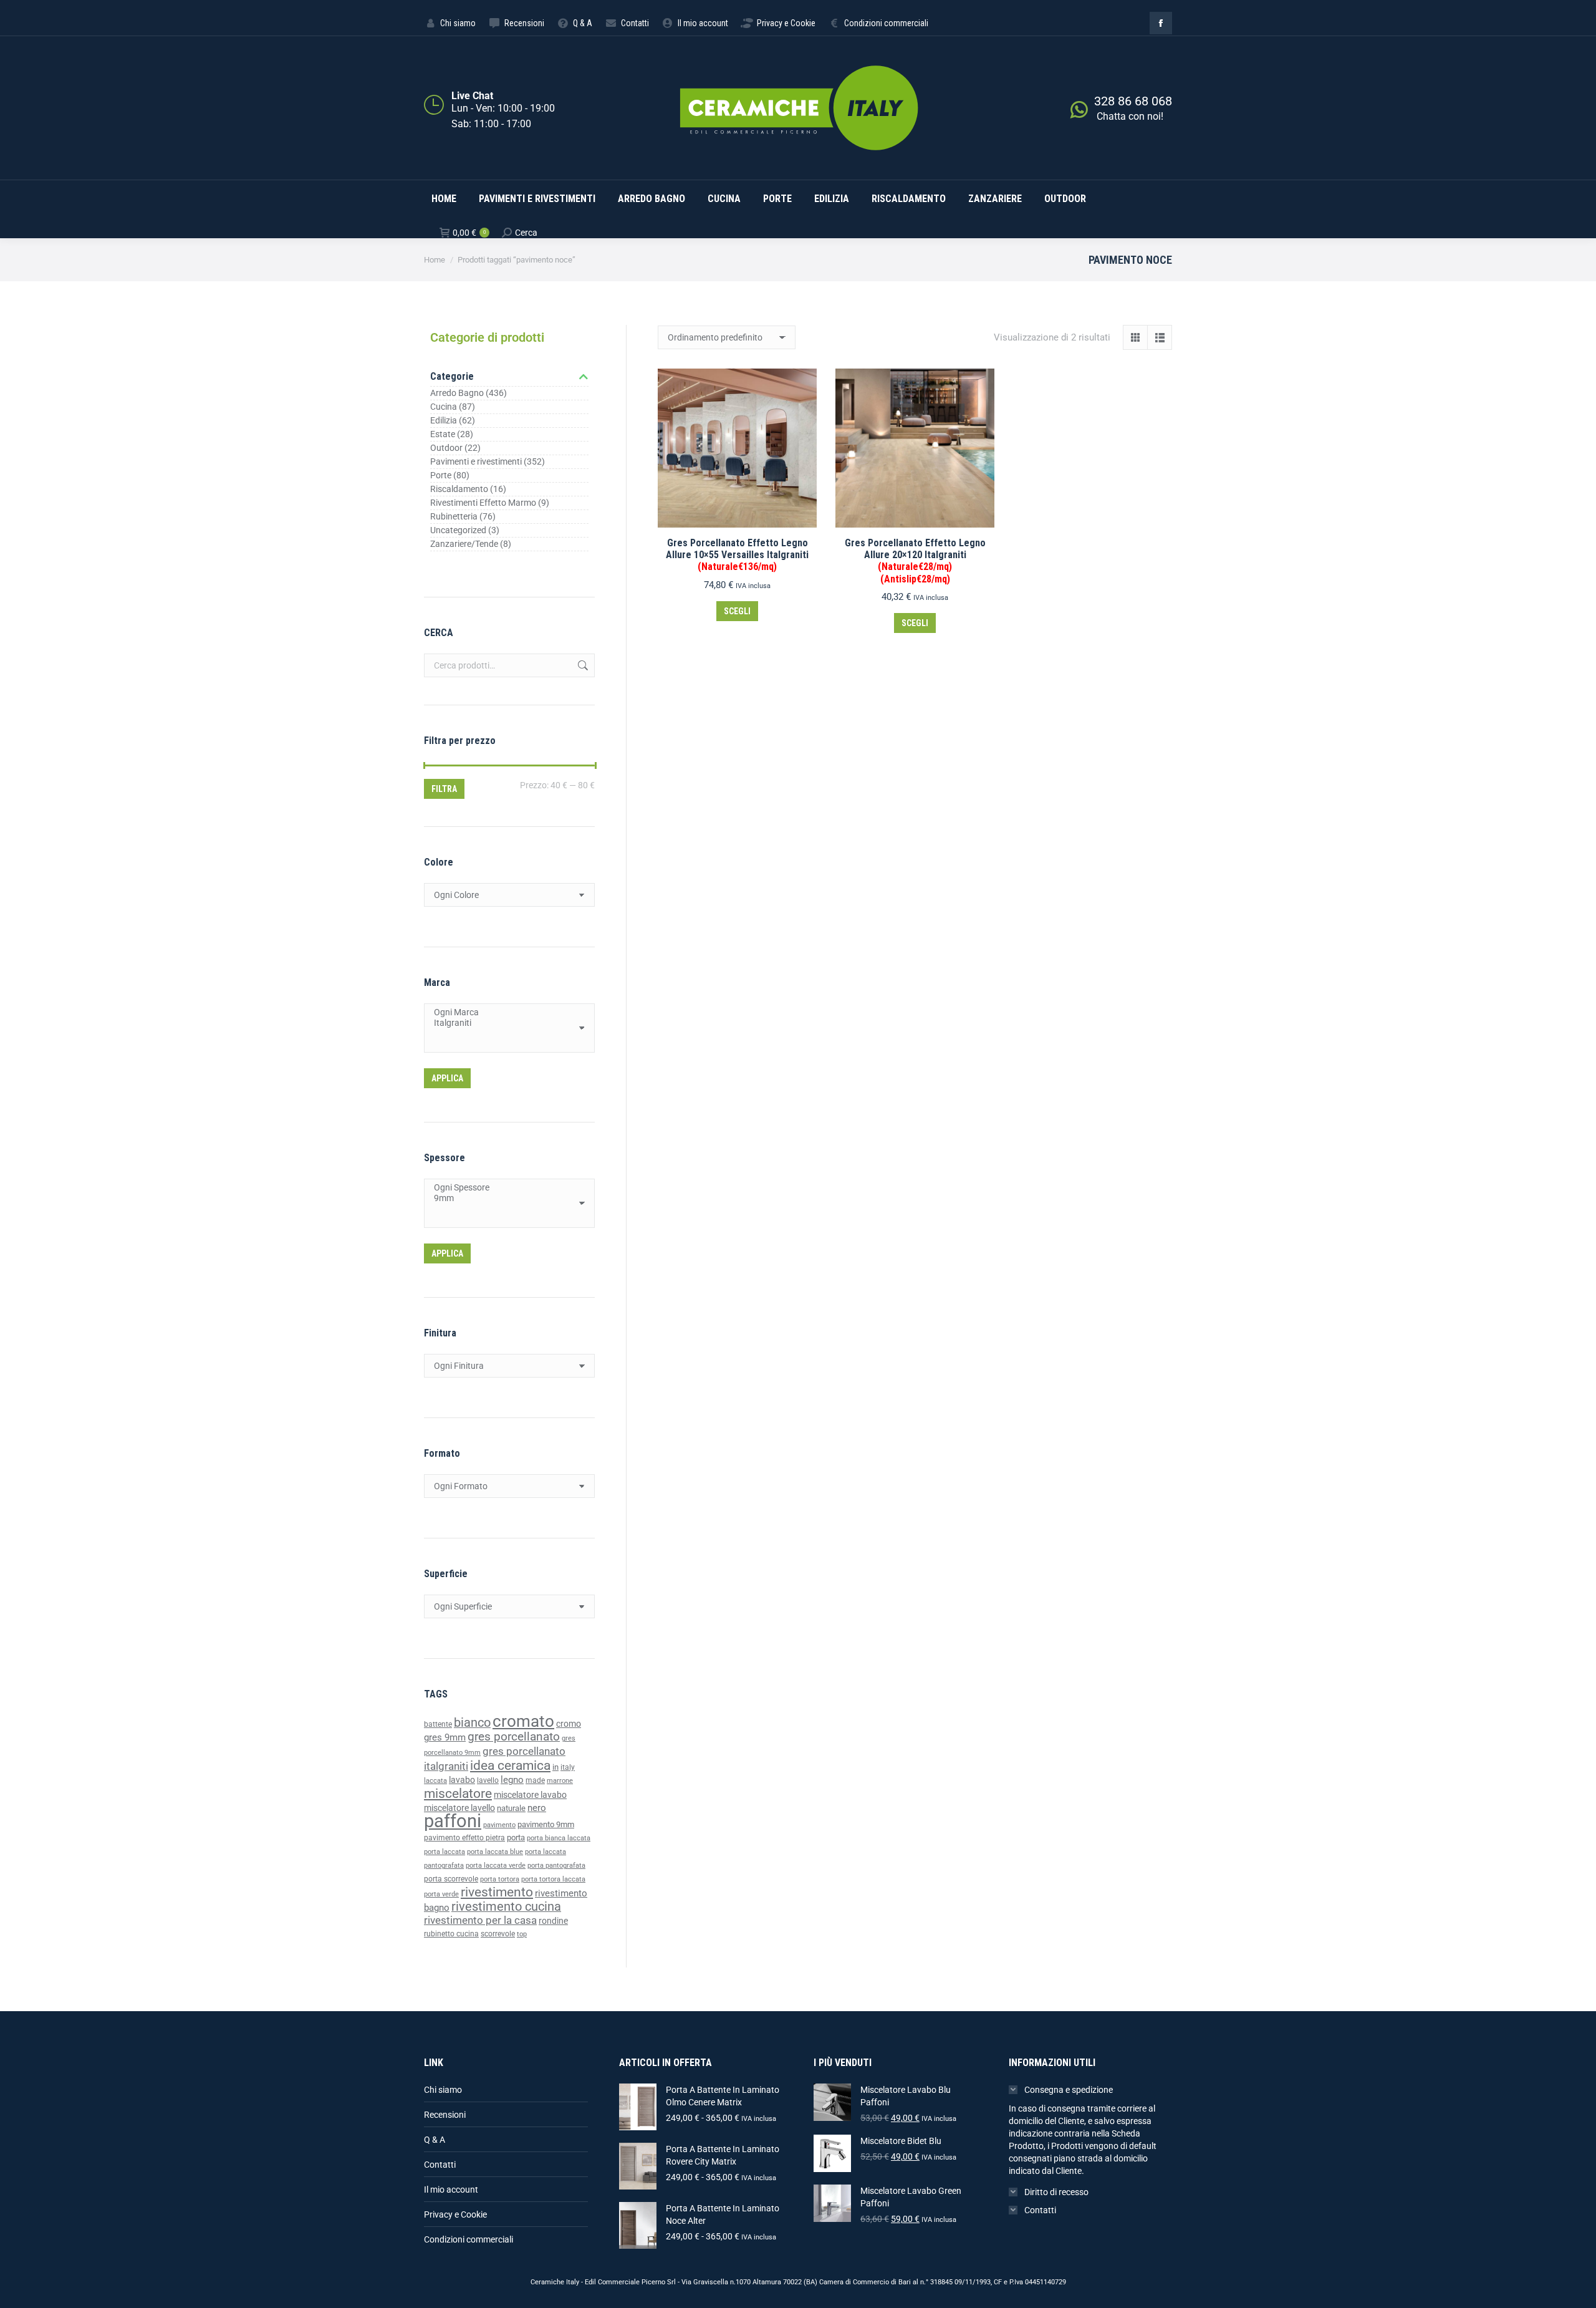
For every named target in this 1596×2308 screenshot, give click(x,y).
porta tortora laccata (553, 1879)
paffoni (453, 1821)
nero (537, 1808)
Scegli (737, 611)
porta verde (441, 1894)
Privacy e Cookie (455, 2214)
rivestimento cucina (506, 1907)
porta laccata (445, 1852)
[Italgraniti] (505, 1023)
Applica (447, 1078)
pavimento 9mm (546, 1824)
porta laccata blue (495, 1852)
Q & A (435, 2140)
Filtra (444, 789)
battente (438, 1724)
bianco (472, 1723)
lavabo (462, 1780)
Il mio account (451, 2190)
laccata (435, 1781)
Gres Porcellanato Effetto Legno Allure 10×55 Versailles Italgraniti (737, 555)
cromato (523, 1721)
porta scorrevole (451, 1879)
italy (568, 1767)
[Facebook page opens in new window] (1161, 23)
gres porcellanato (514, 1736)
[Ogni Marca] (505, 1012)
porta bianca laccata (559, 1838)
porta (516, 1837)
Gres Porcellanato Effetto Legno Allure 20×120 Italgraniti (915, 561)
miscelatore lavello (459, 1808)
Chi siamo (443, 2090)
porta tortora (500, 1879)
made (535, 1780)
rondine (553, 1921)
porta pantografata (556, 1866)
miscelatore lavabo (530, 1795)
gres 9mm (445, 1737)
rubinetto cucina (451, 1934)
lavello (488, 1780)
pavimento (499, 1825)
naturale (511, 1808)
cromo (569, 1724)
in (555, 1767)
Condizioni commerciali (469, 2239)
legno (512, 1780)
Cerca (582, 665)
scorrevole (498, 1934)
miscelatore (458, 1793)
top (522, 1934)
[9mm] (505, 1198)
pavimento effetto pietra (464, 1838)
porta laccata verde (496, 1866)
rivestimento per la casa (480, 1920)
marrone (560, 1781)
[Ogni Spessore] (505, 1188)
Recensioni (445, 2115)
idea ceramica (510, 1765)
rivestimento (497, 1892)
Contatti (440, 2165)
